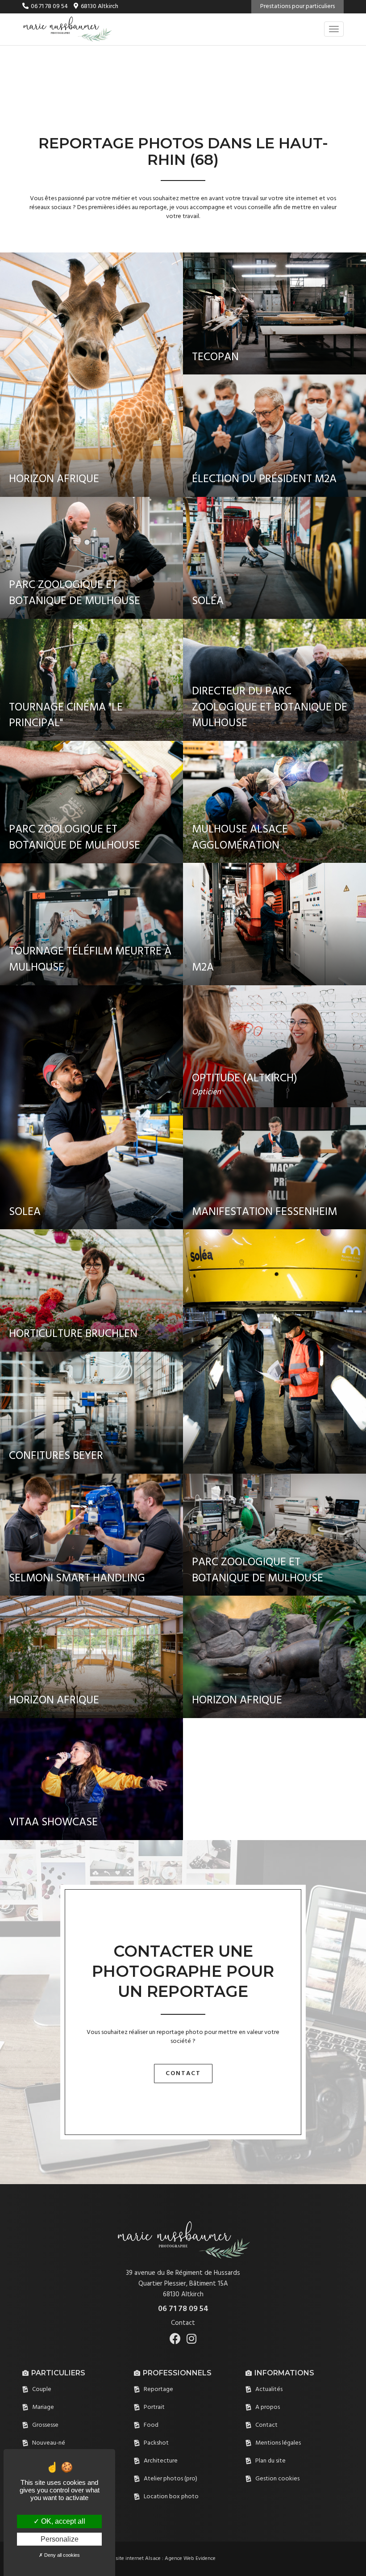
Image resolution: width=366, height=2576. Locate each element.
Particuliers (58, 2373)
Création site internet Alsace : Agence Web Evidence (155, 2559)
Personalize (60, 2539)
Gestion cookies (277, 2479)
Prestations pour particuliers (297, 6)
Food (151, 2425)
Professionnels (177, 2373)
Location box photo (171, 2497)
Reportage (158, 2389)
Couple (42, 2389)
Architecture (161, 2461)
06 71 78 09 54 (49, 6)
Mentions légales (278, 2443)
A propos (268, 2407)
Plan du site (270, 2461)
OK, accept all (62, 2521)
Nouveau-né (49, 2443)
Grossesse (45, 2425)
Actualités (269, 2389)
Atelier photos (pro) (171, 2479)
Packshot (156, 2443)
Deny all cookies (61, 2555)
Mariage (43, 2407)
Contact (183, 2074)
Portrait (154, 2407)
